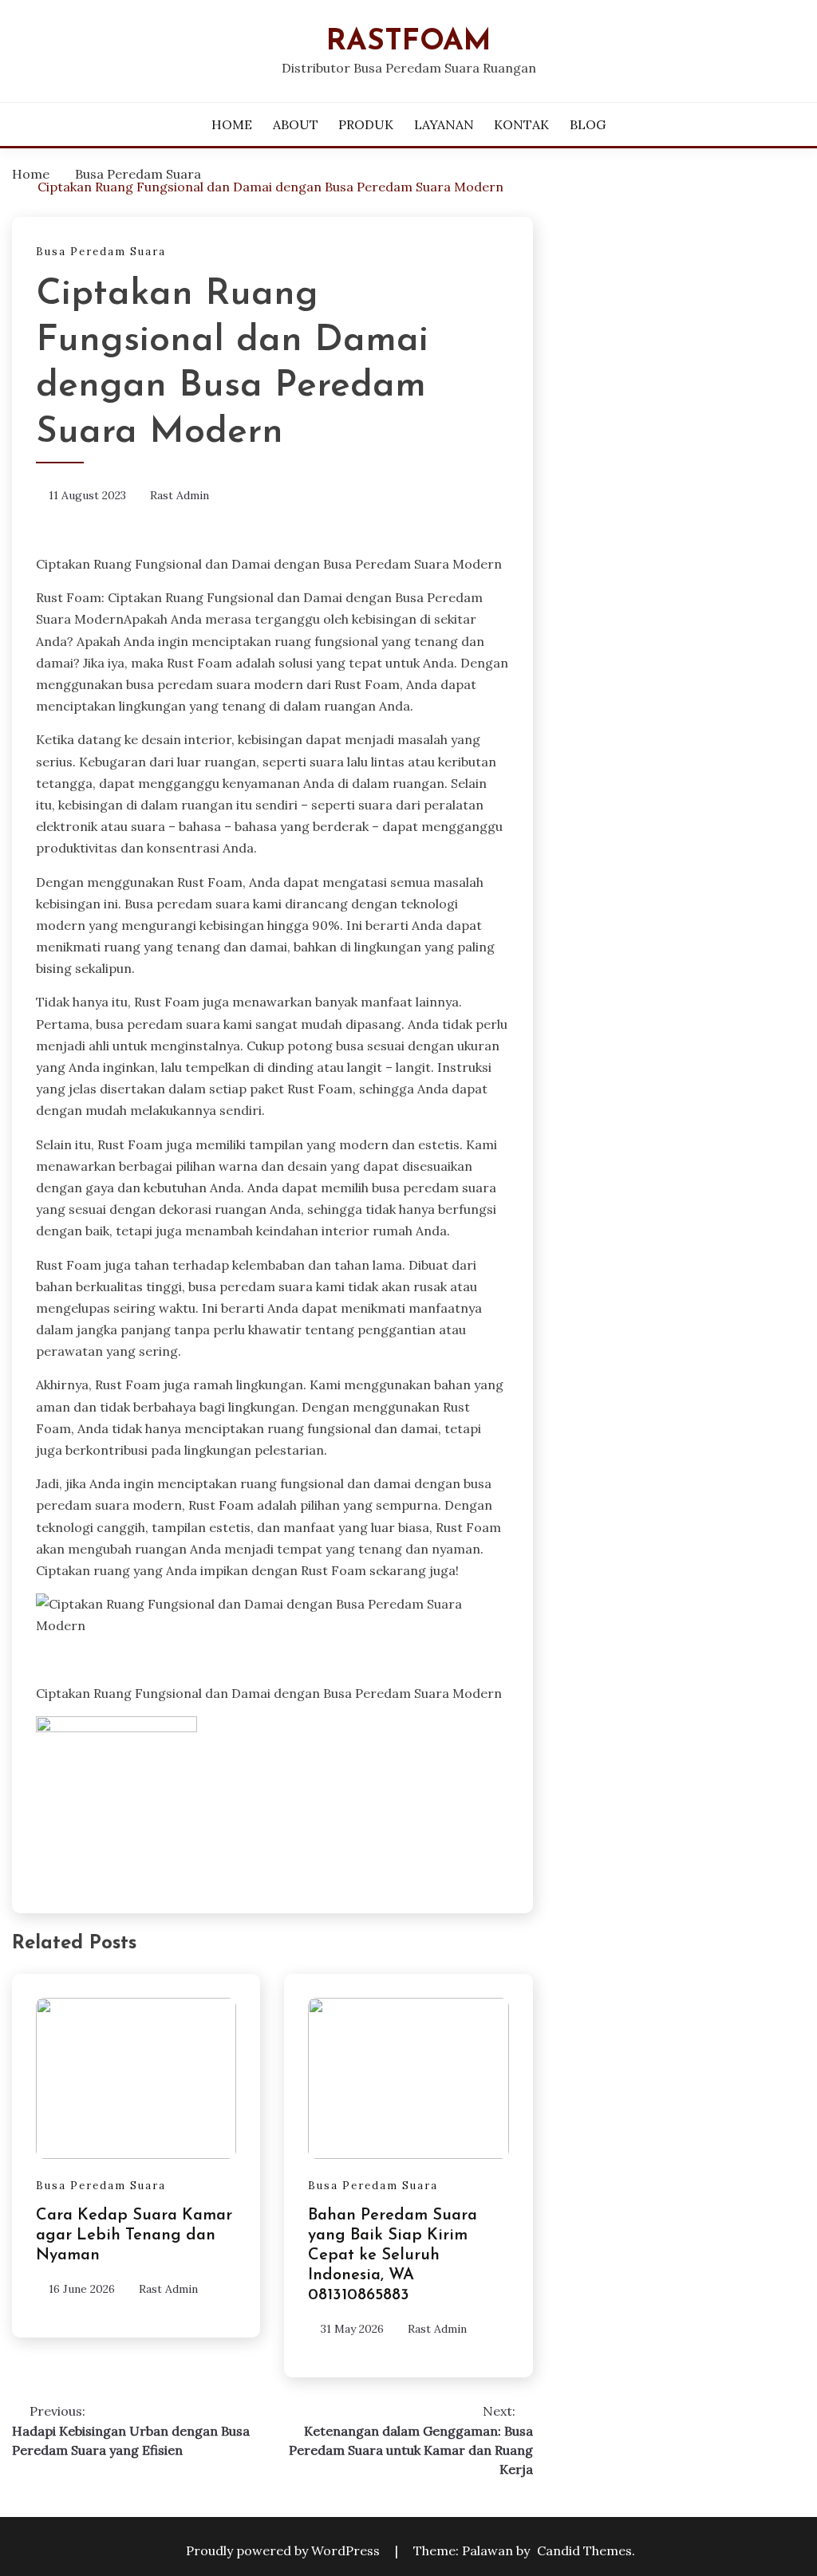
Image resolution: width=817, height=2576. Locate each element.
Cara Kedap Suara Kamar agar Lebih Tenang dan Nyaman (134, 2235)
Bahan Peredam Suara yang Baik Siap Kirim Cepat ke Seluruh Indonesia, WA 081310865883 (393, 2255)
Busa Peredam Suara (101, 252)
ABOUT (296, 124)
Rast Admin (180, 495)
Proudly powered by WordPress (284, 2550)
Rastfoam (409, 42)
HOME (232, 124)
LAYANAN (444, 124)
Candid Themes (584, 2550)
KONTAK (521, 124)
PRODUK (366, 124)
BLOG (588, 124)
